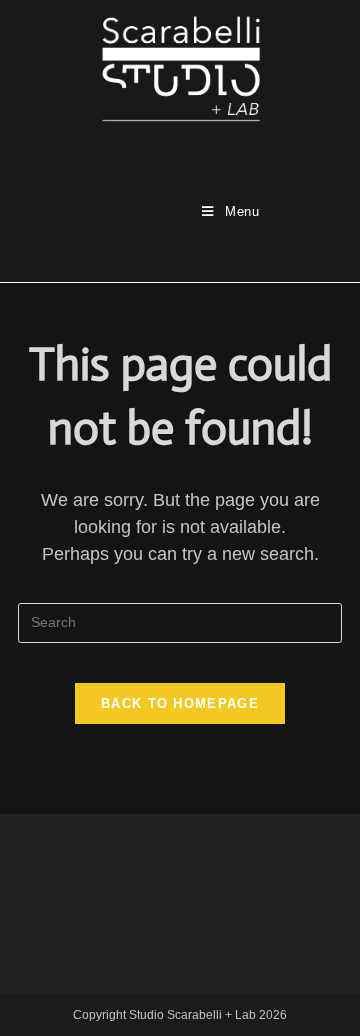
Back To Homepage (180, 703)
